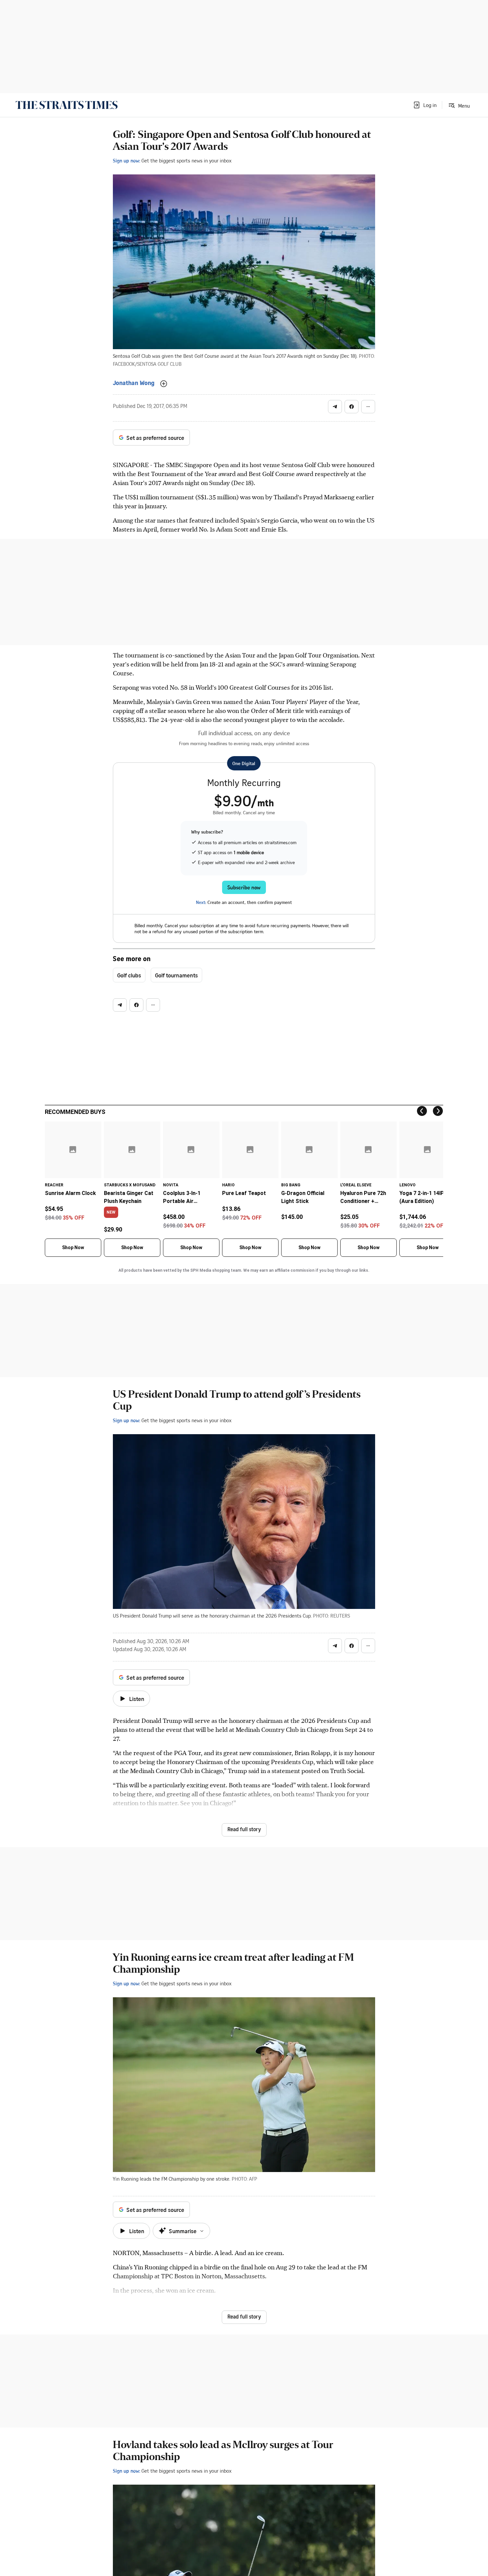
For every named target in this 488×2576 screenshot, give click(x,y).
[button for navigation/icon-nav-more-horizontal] (368, 407)
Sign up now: (126, 160)
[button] (425, 105)
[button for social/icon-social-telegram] (335, 407)
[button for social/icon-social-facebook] (352, 407)
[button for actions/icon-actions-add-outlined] (164, 384)
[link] (67, 105)
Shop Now (73, 1247)
